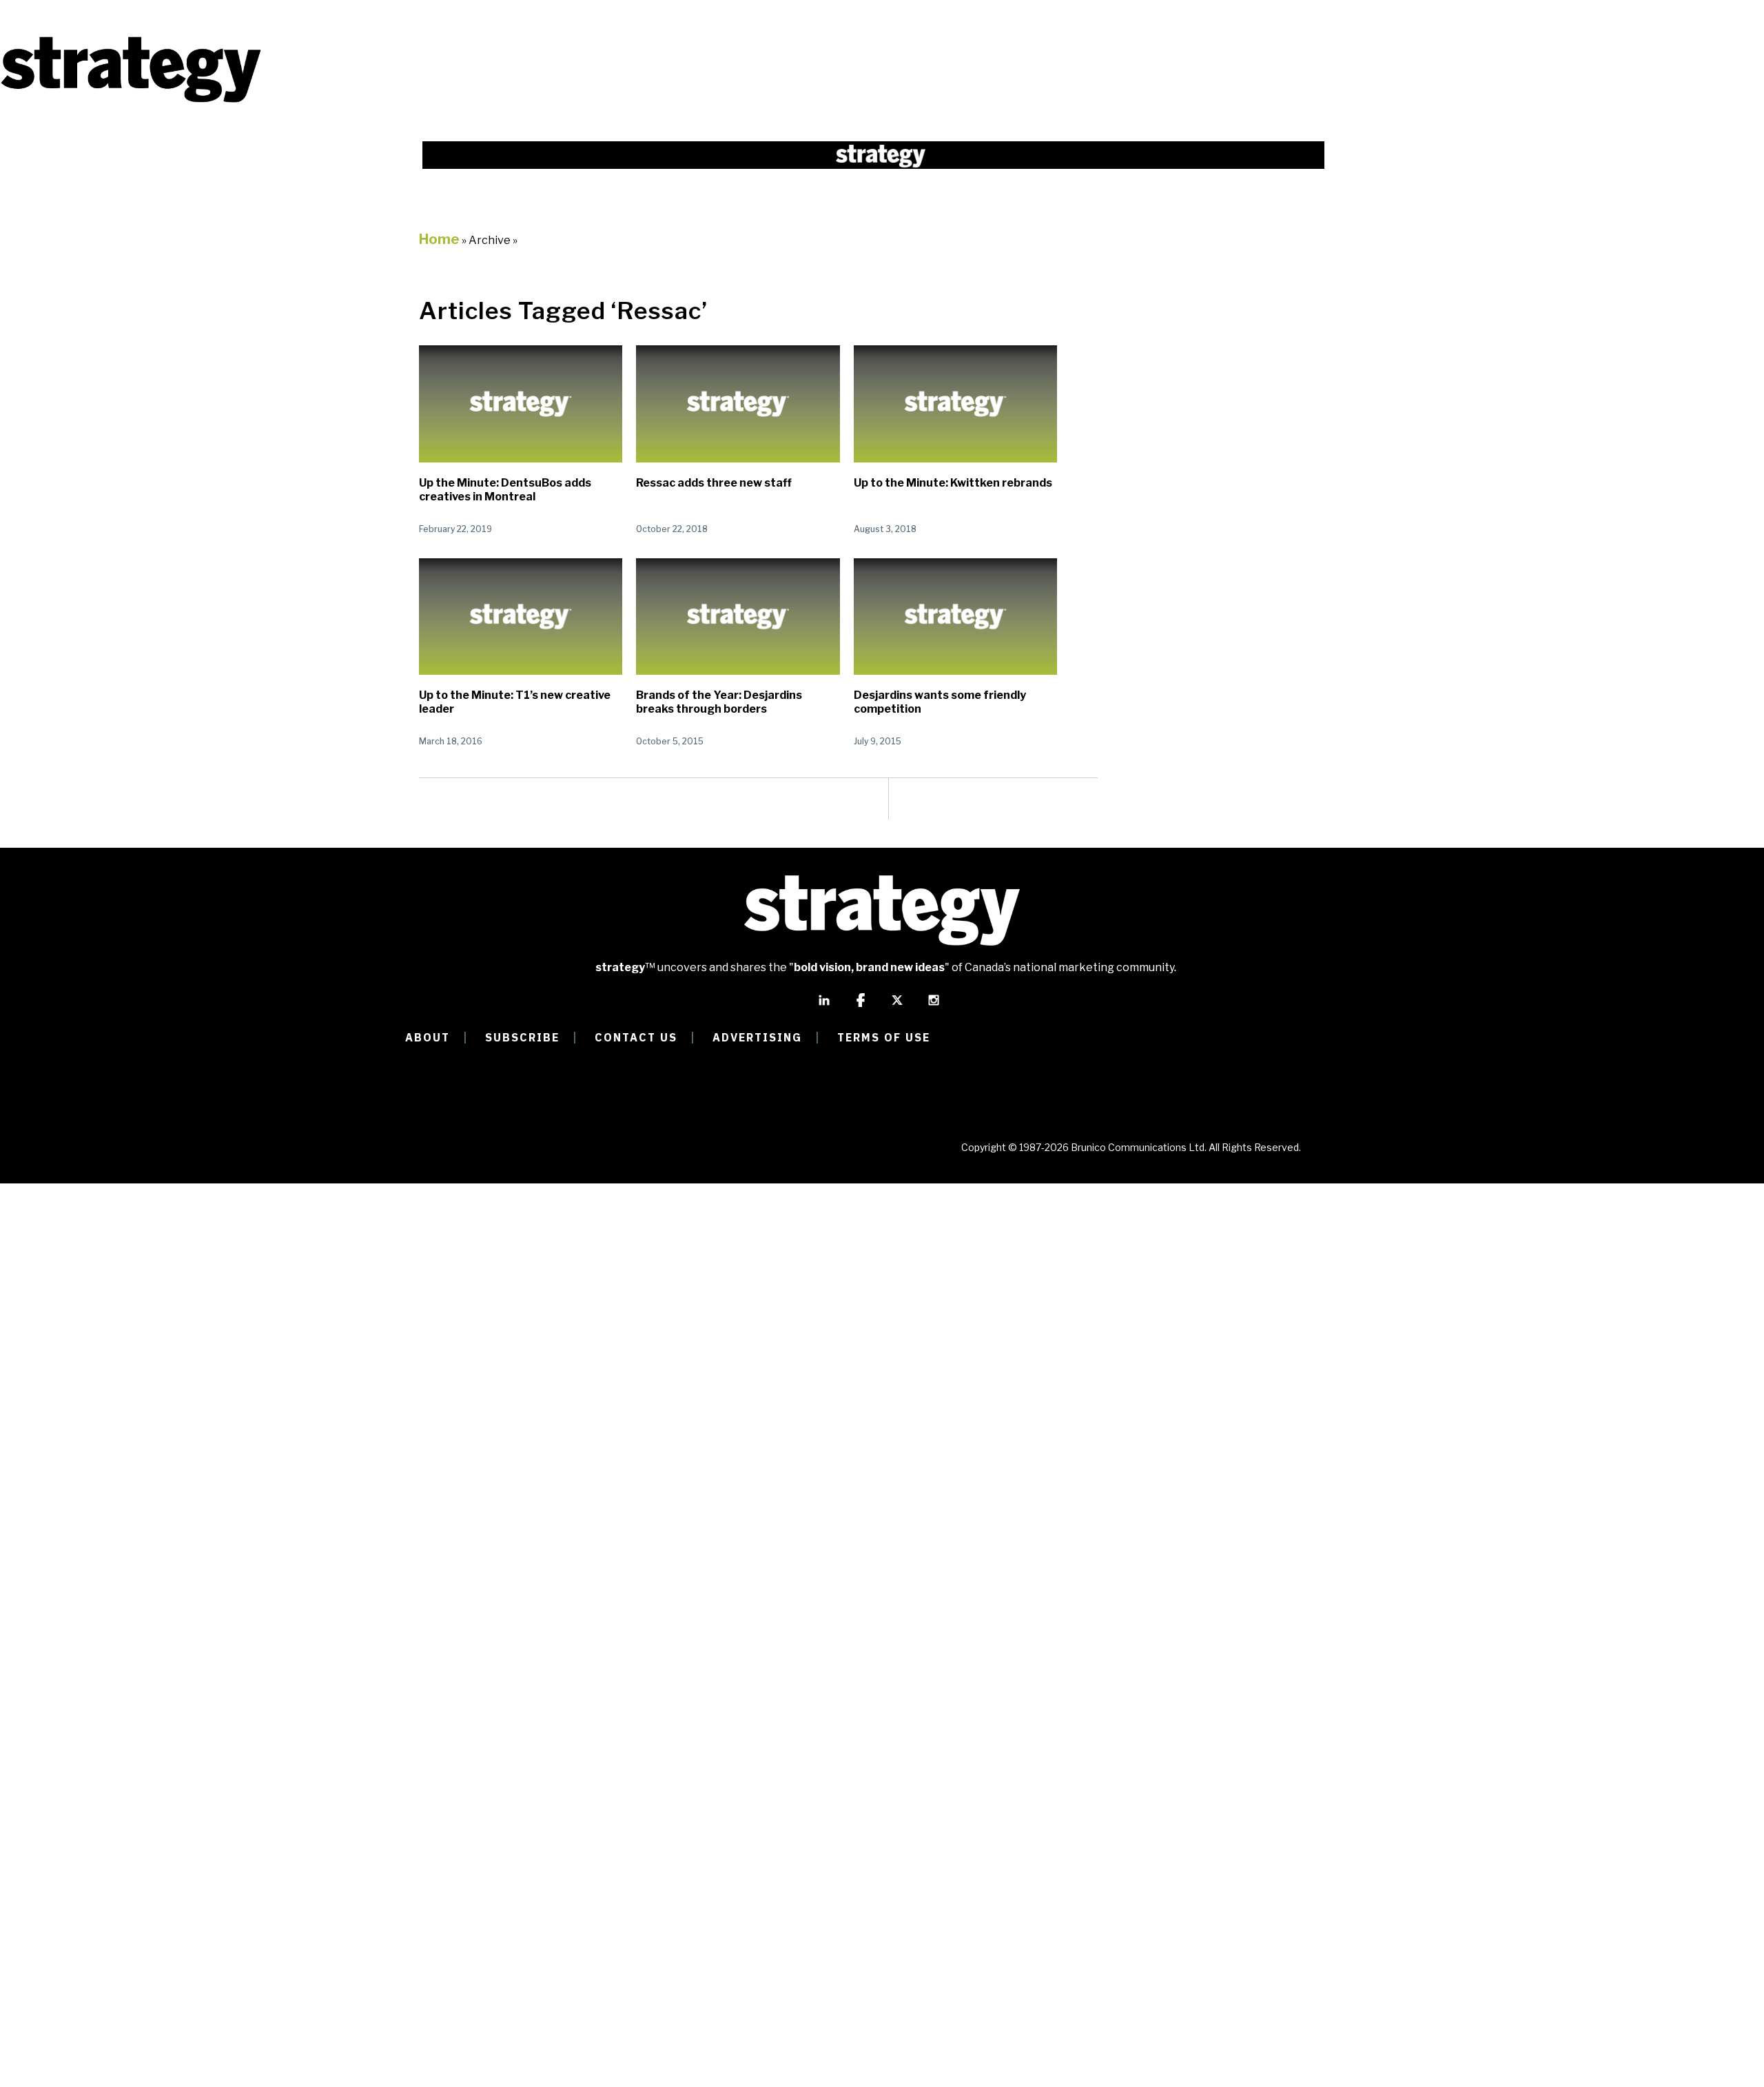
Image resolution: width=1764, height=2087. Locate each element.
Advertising (757, 1037)
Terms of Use (884, 1037)
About (428, 1037)
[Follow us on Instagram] (934, 1006)
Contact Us (636, 1037)
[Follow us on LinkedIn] (824, 1006)
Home (439, 239)
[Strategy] (131, 101)
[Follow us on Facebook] (861, 1006)
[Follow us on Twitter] (897, 1006)
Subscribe (522, 1037)
